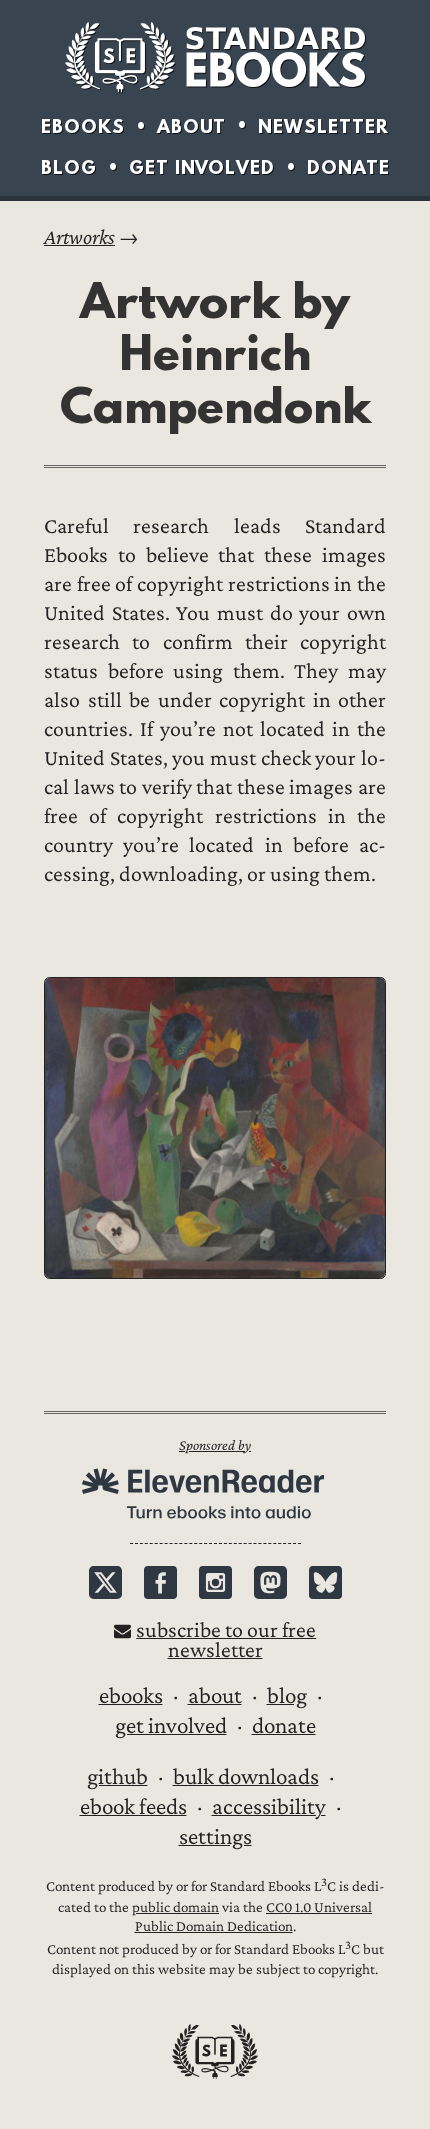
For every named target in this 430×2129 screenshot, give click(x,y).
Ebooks (83, 126)
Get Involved (202, 167)
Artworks (79, 237)
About (191, 126)
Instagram (215, 1582)
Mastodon (270, 1582)
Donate (348, 167)
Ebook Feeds (133, 1807)
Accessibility (269, 1807)
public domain (175, 1907)
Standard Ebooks (215, 57)
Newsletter (323, 126)
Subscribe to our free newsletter (226, 1640)
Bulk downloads (246, 1777)
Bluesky (325, 1582)
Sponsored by (215, 1445)
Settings (215, 1837)
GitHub (117, 1777)
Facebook (160, 1582)
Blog (69, 167)
